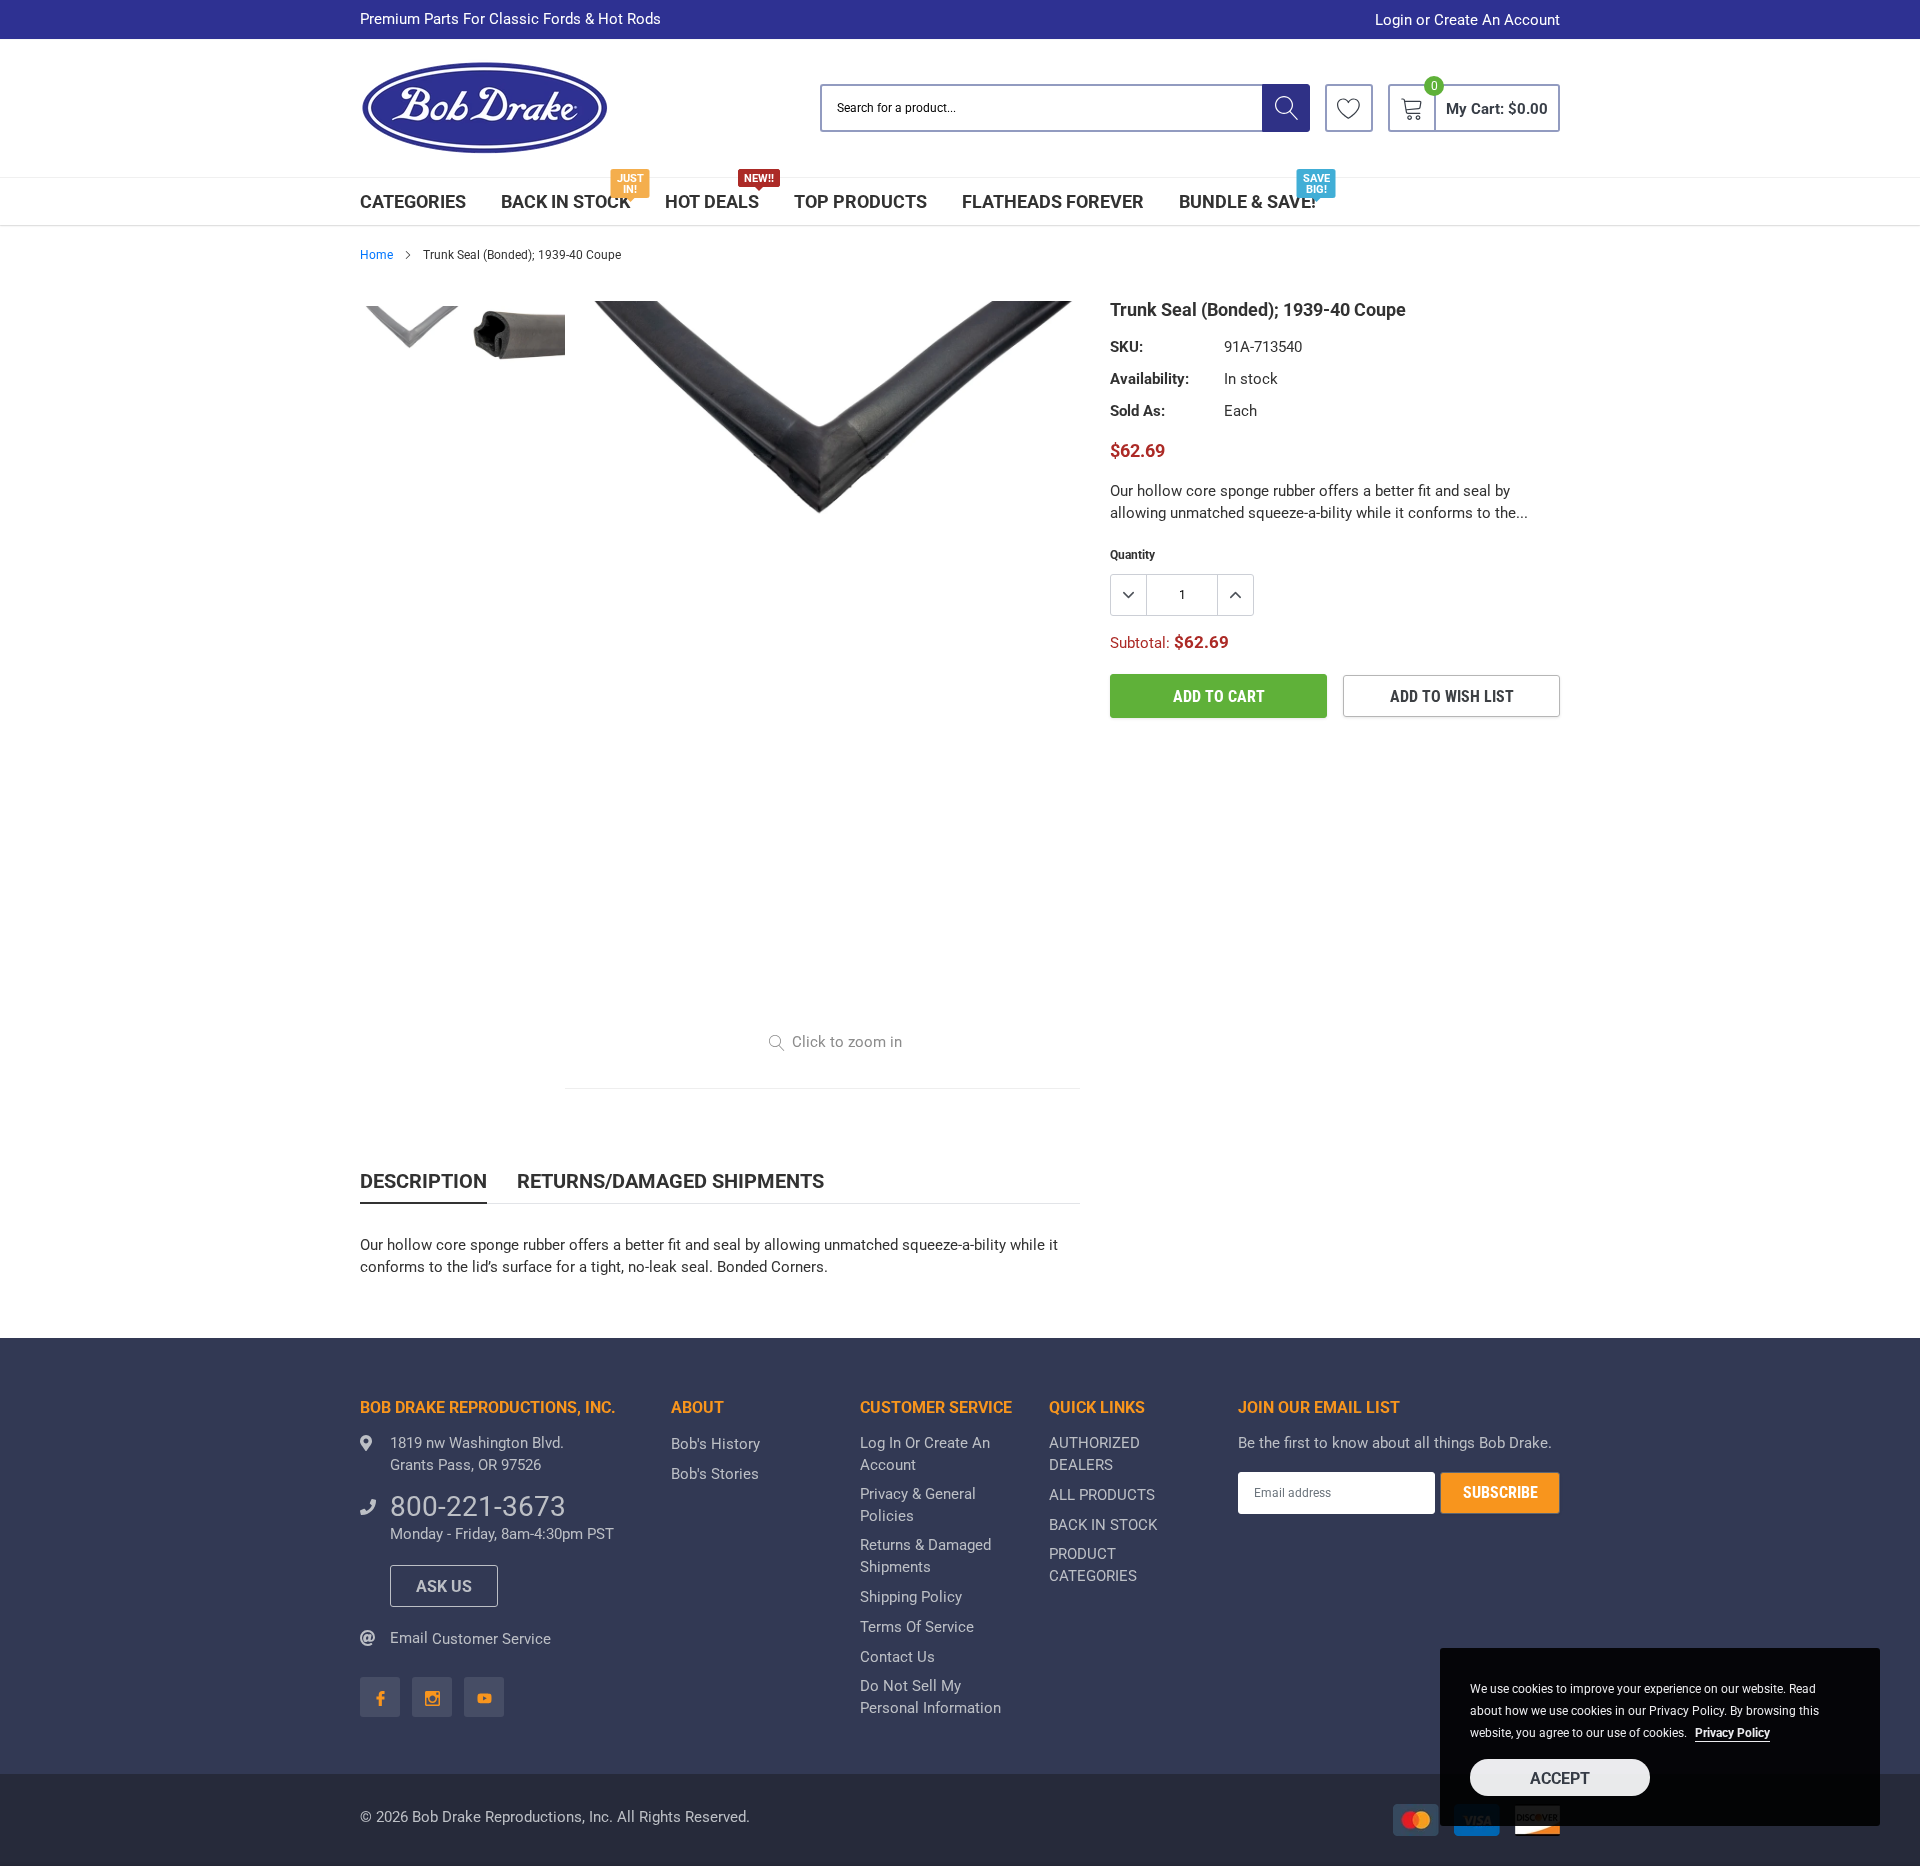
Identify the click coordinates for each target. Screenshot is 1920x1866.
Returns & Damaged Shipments (925, 1556)
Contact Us (897, 1657)
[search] (1286, 108)
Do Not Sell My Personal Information (930, 1697)
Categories (413, 201)
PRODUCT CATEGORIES (1093, 1565)
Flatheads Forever (1053, 201)
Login (1393, 20)
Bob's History (715, 1444)
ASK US (444, 1586)
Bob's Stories (715, 1474)
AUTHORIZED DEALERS (1094, 1454)
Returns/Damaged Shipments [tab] (670, 1181)
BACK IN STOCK (565, 201)
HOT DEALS (712, 201)
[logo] (485, 108)
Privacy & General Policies (918, 1505)
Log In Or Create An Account (925, 1454)
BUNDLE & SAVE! (1247, 201)
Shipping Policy (911, 1597)
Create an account (1497, 20)
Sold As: (1137, 411)
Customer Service (491, 1639)
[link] (1349, 108)
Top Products (860, 201)
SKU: (1126, 347)
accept (1560, 1778)
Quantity (1132, 555)
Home (376, 255)
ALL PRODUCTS (1102, 1495)
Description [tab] (423, 1181)
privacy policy (1732, 1733)
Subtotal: (1140, 643)
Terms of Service (917, 1627)
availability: (1149, 379)
